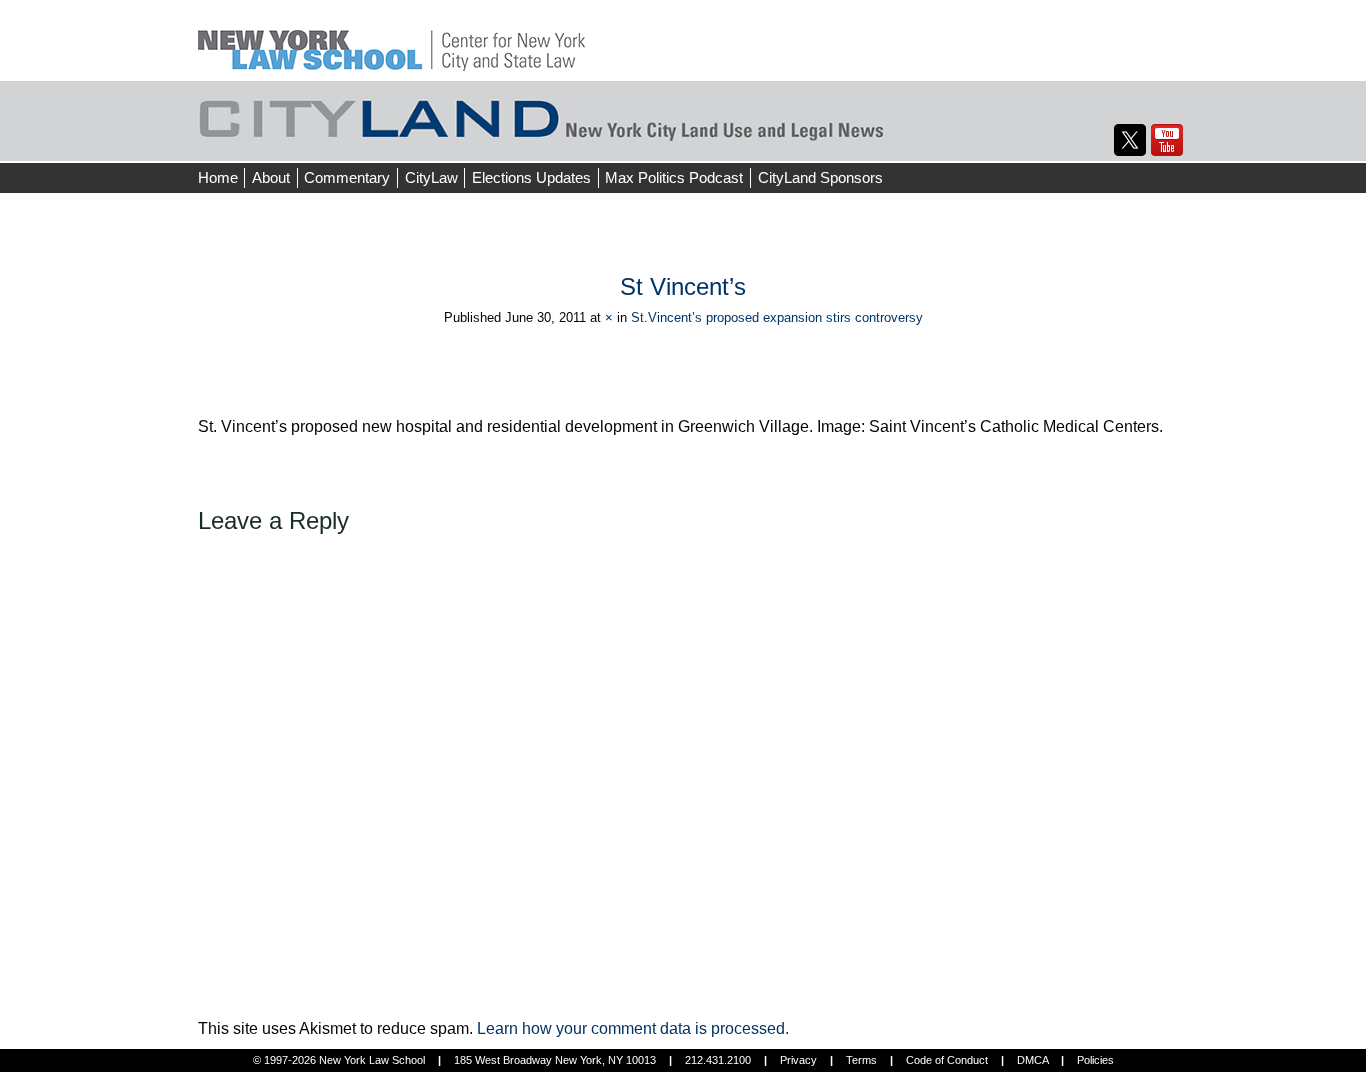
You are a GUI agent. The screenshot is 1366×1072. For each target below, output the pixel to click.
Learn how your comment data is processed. (633, 1028)
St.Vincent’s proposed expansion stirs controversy (777, 317)
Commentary (347, 177)
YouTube (1167, 140)
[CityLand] (391, 39)
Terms (861, 1060)
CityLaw (431, 177)
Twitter (1130, 140)
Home (218, 177)
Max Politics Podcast (674, 177)
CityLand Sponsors (820, 177)
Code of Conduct (947, 1060)
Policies (1095, 1060)
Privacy (798, 1060)
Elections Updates (531, 177)
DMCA (1032, 1060)
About (271, 177)
